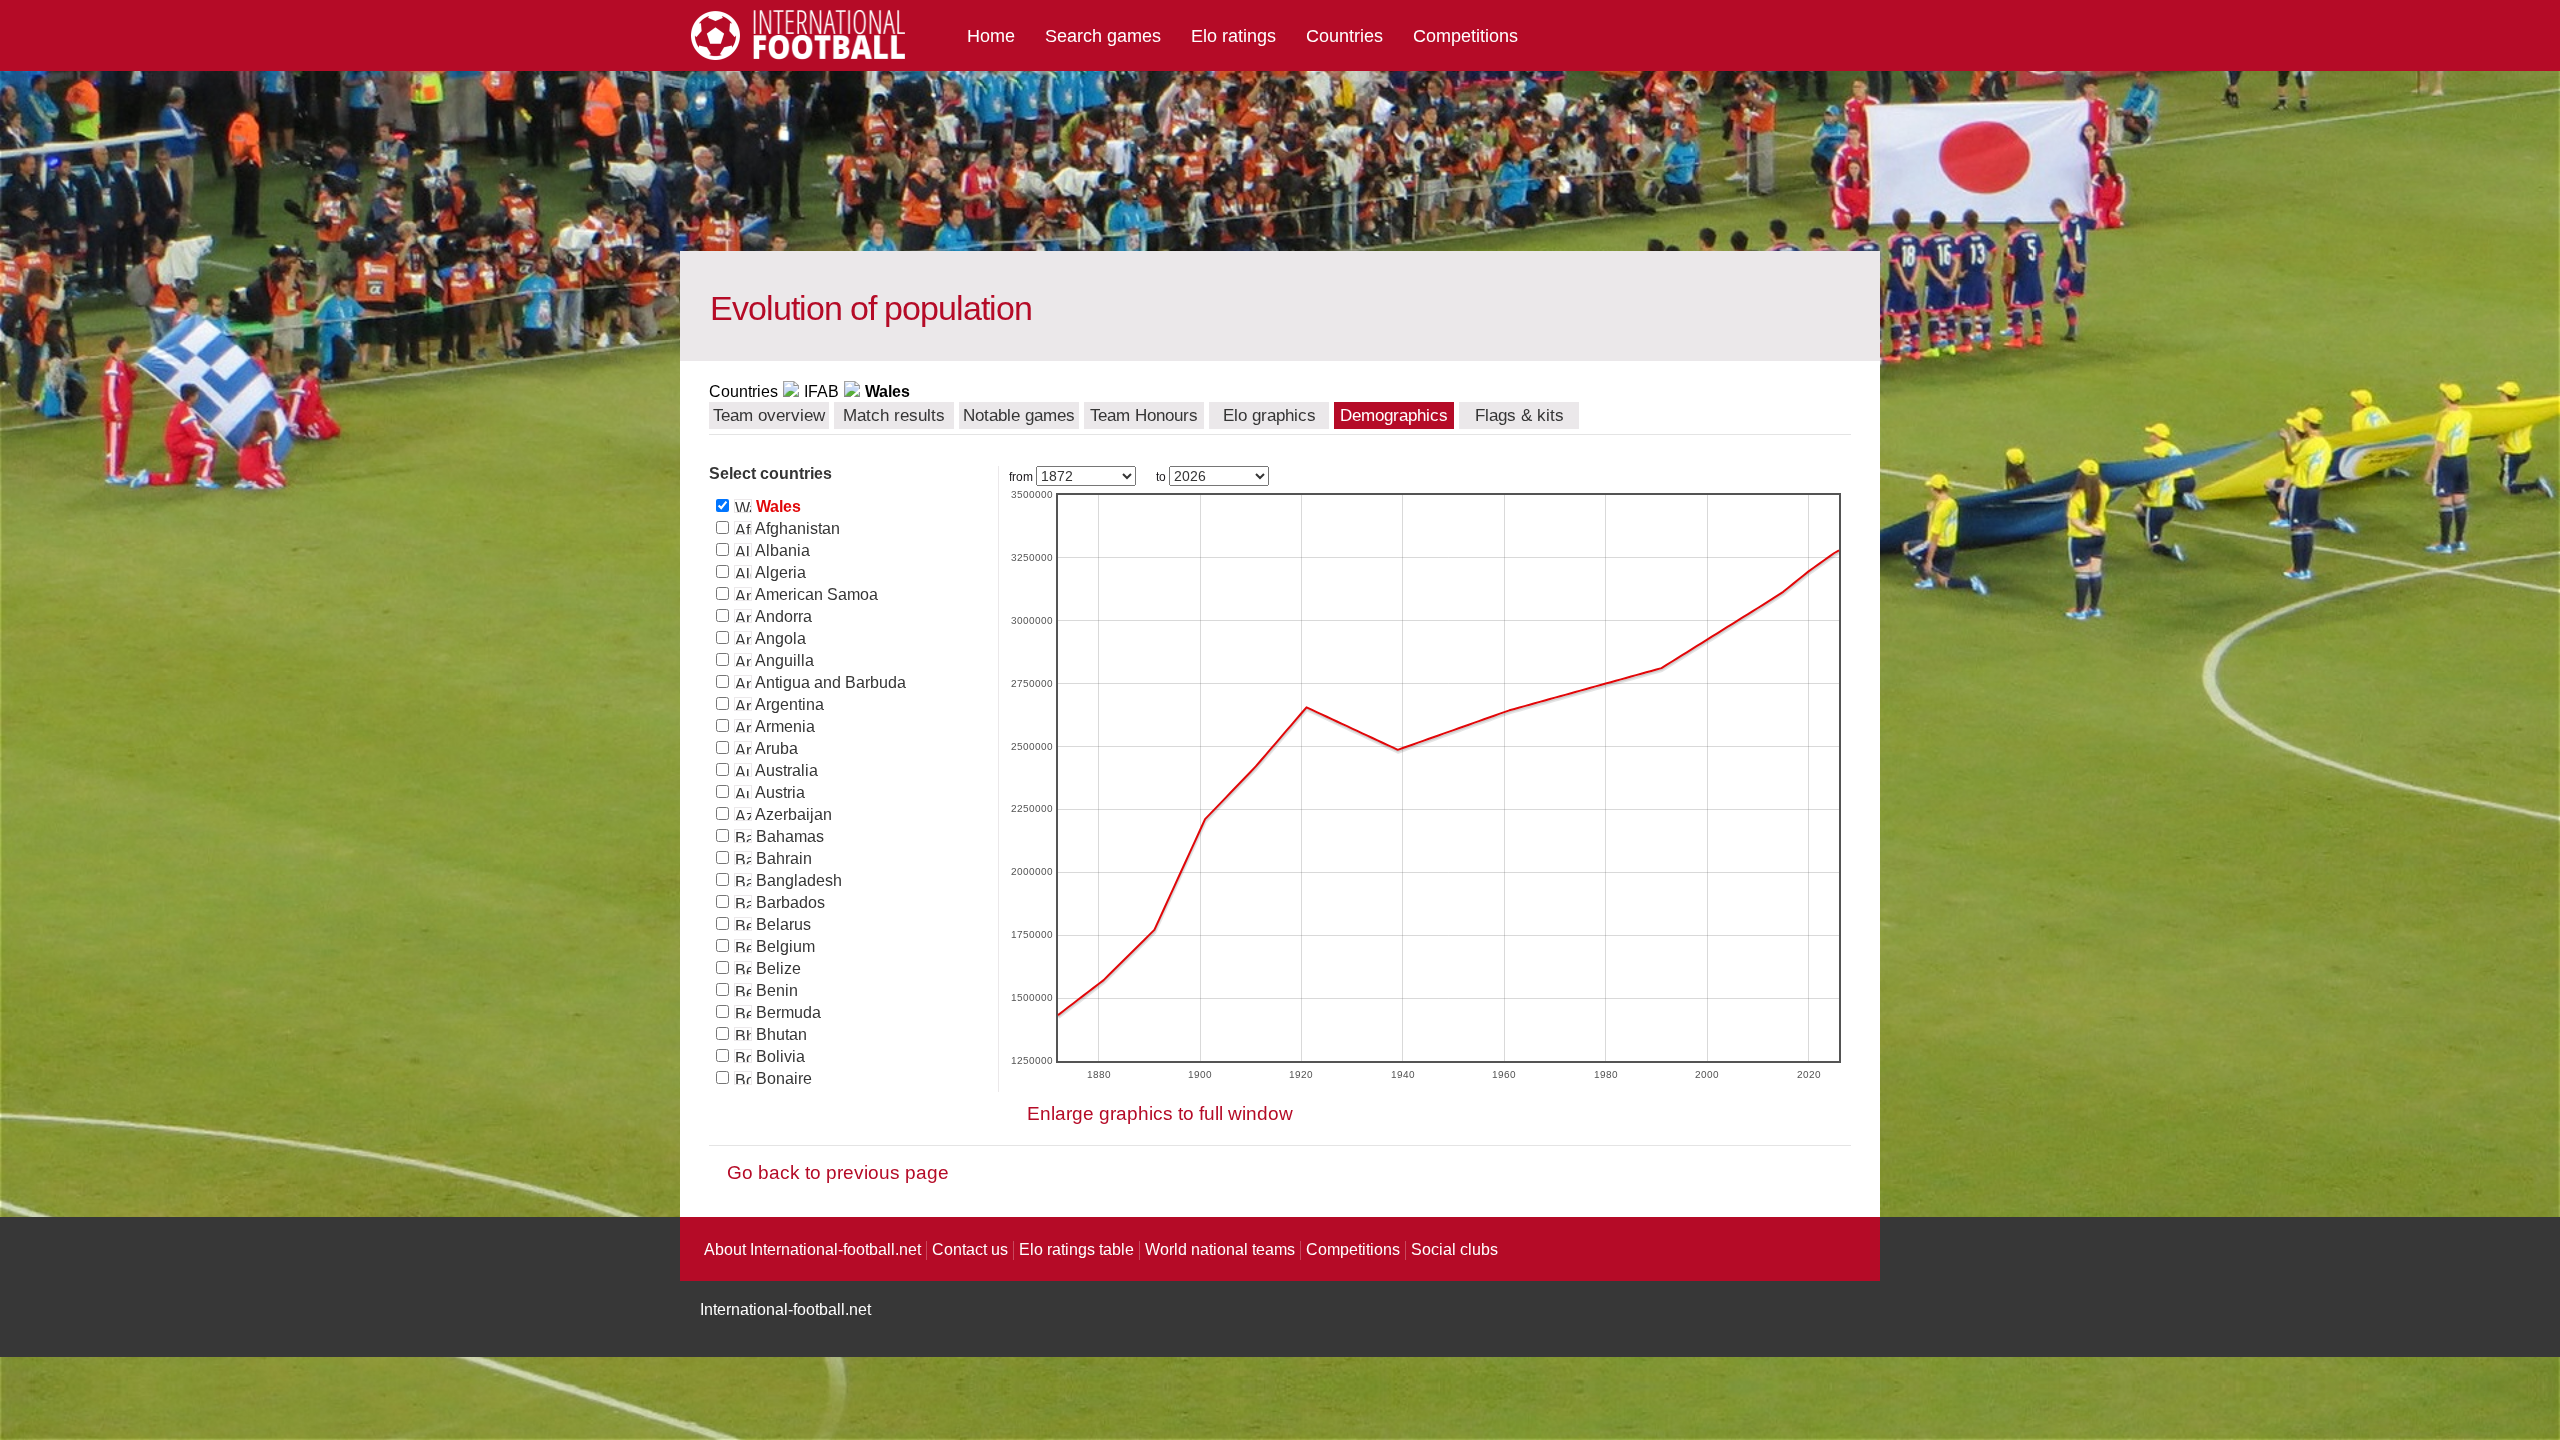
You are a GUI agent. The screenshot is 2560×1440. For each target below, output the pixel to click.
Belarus (781, 924)
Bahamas (788, 836)
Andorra (782, 616)
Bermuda (786, 1012)
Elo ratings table (1076, 1249)
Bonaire (782, 1078)
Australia (785, 770)
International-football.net (785, 1309)
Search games (1103, 36)
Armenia (783, 726)
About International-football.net (812, 1249)
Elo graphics (1269, 415)
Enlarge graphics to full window (1160, 1113)
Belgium (783, 946)
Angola (779, 638)
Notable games (1019, 415)
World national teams (1220, 1249)
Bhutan (779, 1034)
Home (991, 36)
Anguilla (783, 660)
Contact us (970, 1249)
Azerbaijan (792, 814)
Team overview (769, 415)
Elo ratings (1233, 36)
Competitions (1465, 36)
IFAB (821, 391)
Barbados (788, 902)
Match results (894, 415)
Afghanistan (796, 528)
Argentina (788, 704)
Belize (776, 968)
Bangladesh (797, 880)
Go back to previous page (838, 1172)
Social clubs (1454, 1249)
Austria (778, 792)
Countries (1344, 36)
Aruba (775, 748)
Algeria (779, 572)
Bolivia (778, 1056)
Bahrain (782, 858)
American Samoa (815, 594)
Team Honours (1144, 415)
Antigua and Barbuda (829, 682)
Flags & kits (1519, 415)
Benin (775, 990)
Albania (781, 550)
